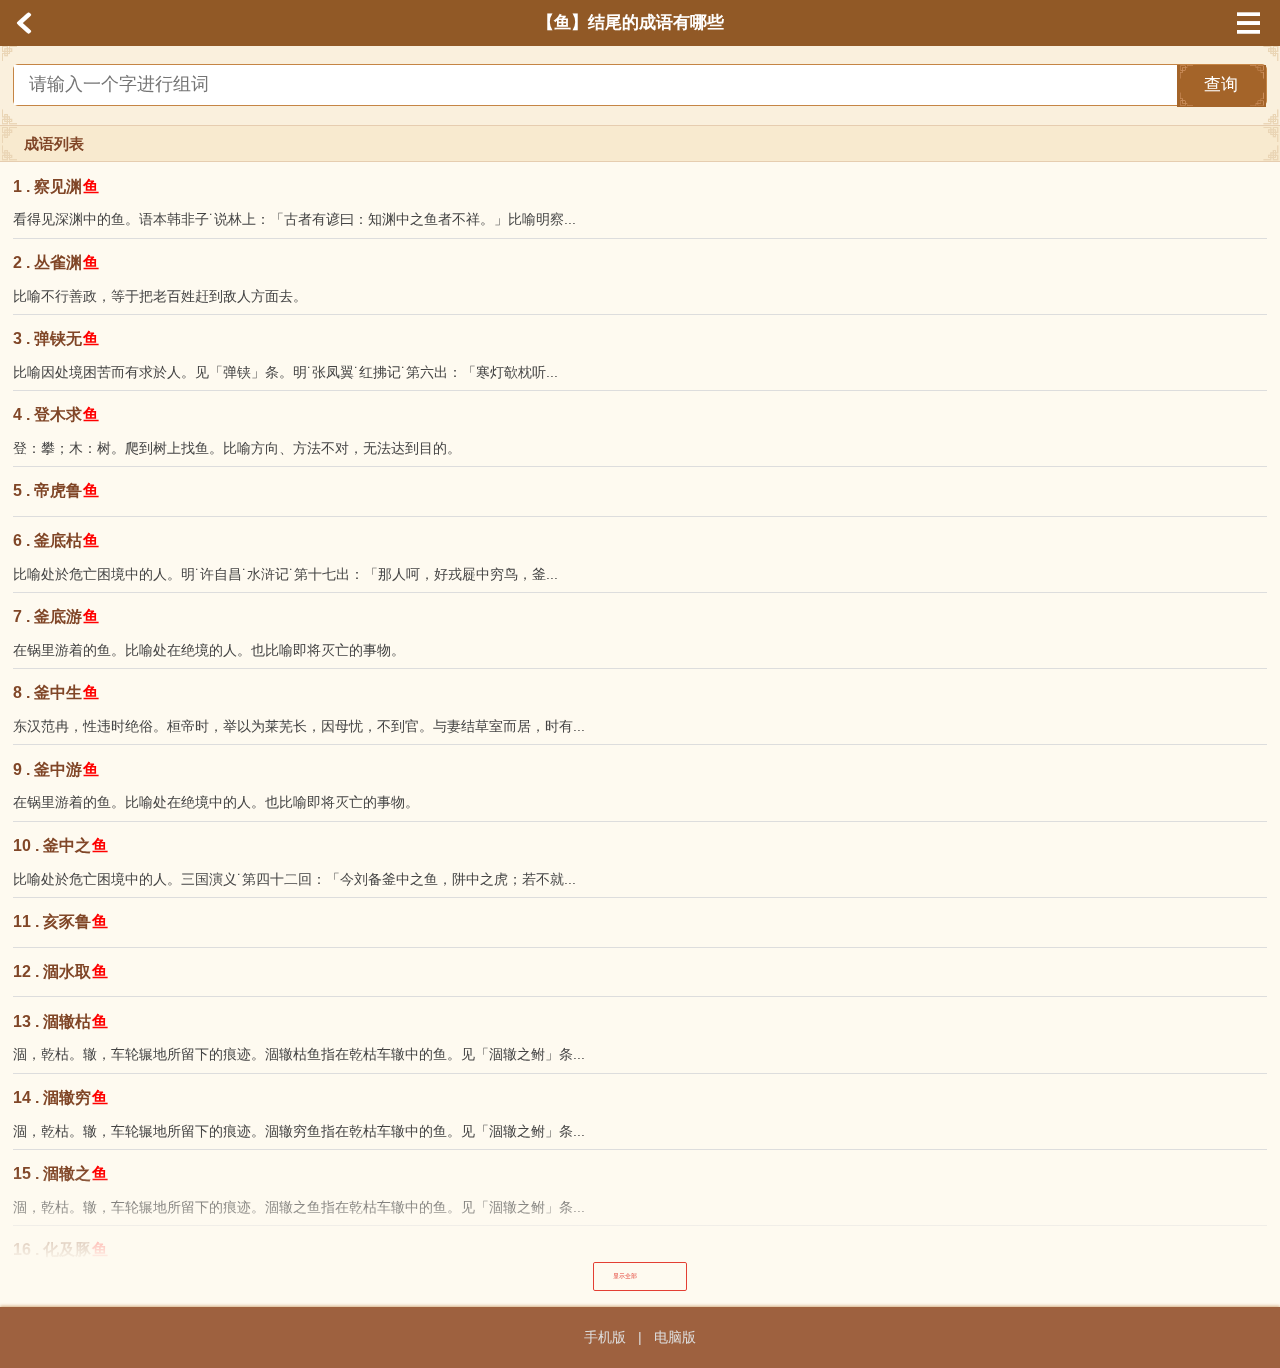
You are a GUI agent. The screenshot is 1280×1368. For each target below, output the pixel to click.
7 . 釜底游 (56, 616)
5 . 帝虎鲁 (56, 490)
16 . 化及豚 (61, 1249)
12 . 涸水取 (61, 971)
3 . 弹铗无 (56, 338)
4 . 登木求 (56, 414)
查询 (1221, 84)
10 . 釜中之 (61, 845)
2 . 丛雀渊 (56, 262)
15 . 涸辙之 (61, 1173)
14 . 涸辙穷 (61, 1097)
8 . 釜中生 (56, 692)
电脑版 (675, 1337)
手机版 (605, 1337)
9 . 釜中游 (56, 769)
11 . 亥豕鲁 (61, 921)
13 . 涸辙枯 (61, 1021)
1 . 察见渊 (56, 186)
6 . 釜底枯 (56, 540)
